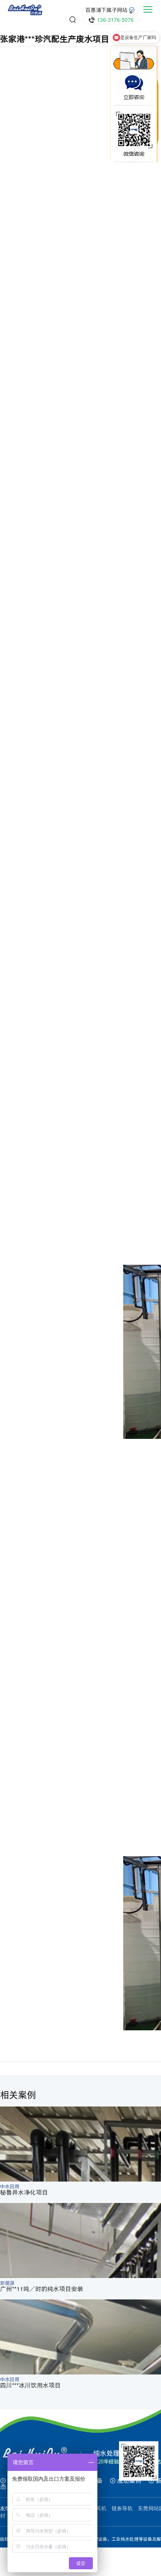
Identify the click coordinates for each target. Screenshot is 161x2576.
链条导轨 (122, 2508)
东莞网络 (128, 2564)
